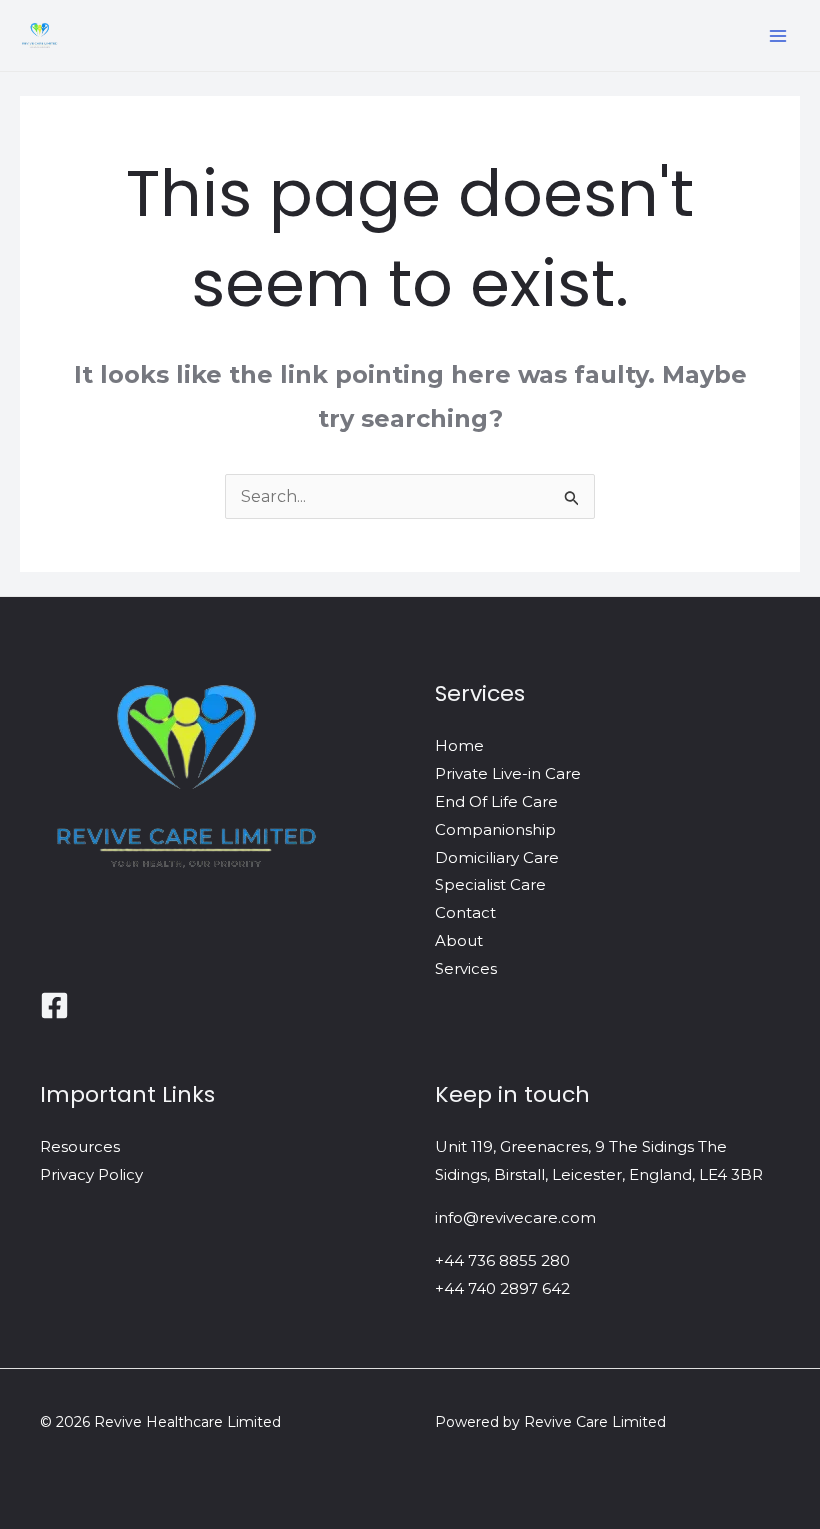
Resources (80, 1146)
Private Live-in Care (508, 773)
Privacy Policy (91, 1174)
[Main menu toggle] (778, 36)
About (459, 940)
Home (459, 745)
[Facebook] (54, 1005)
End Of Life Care (496, 801)
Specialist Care (490, 884)
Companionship (495, 829)
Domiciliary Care (497, 857)
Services (466, 968)
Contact (465, 912)
